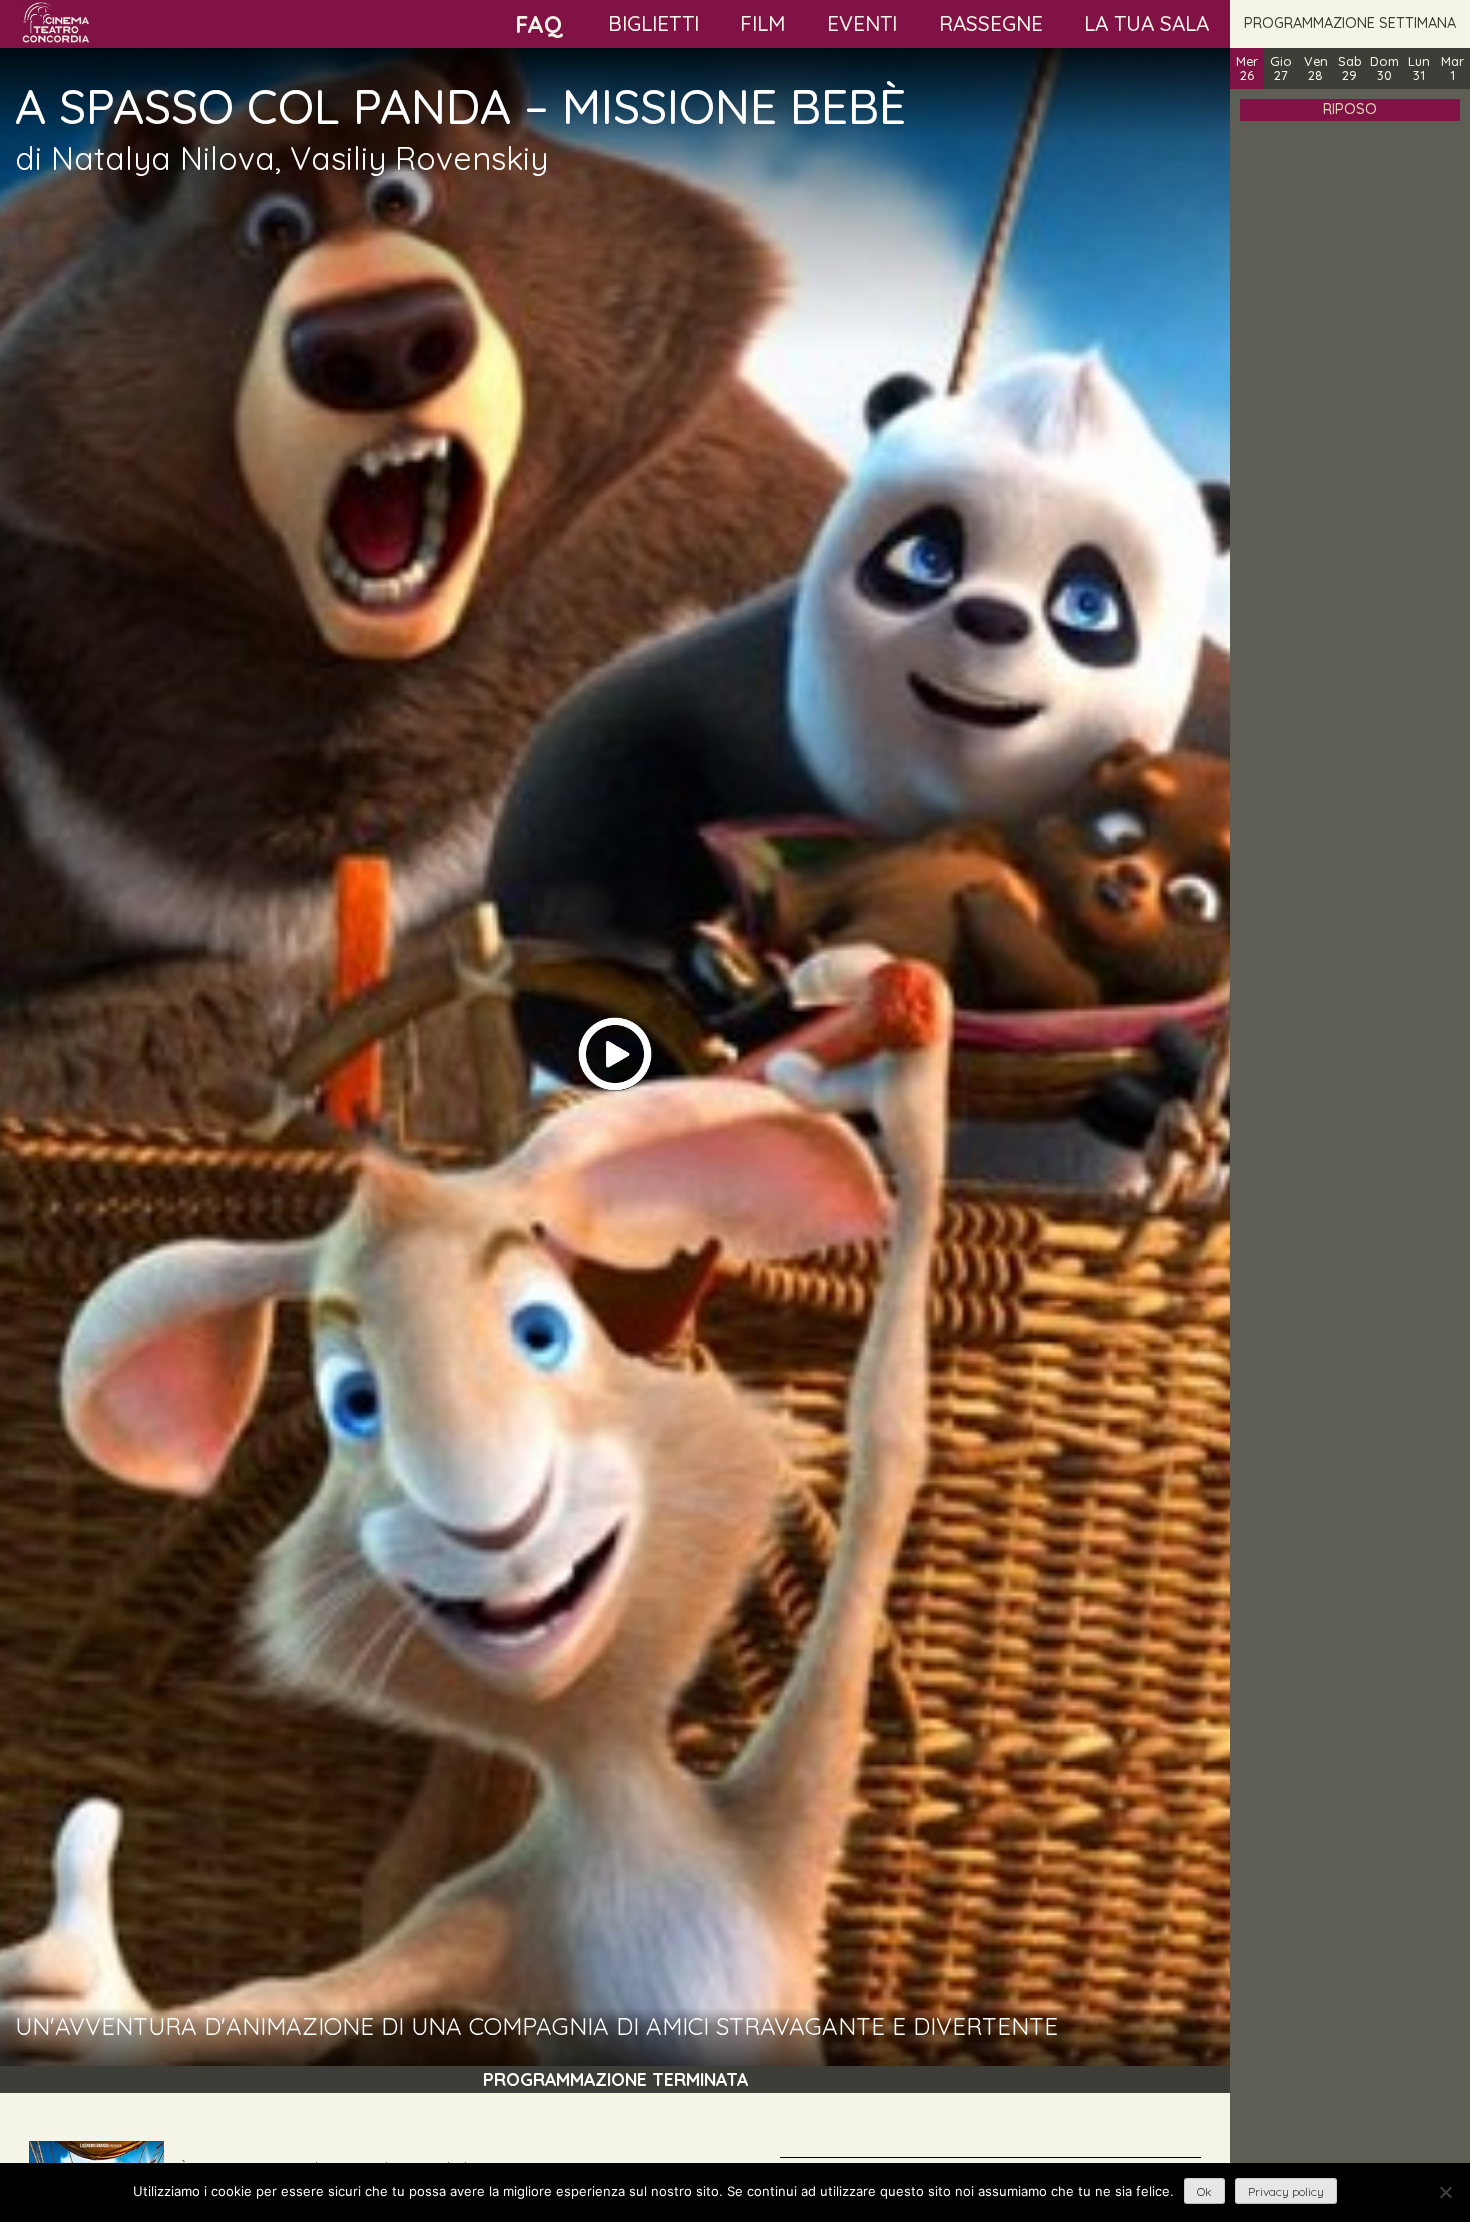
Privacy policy (1286, 2191)
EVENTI (862, 23)
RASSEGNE (991, 23)
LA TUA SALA (1146, 23)
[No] (1445, 2192)
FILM (762, 23)
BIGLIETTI (653, 23)
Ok (1204, 2191)
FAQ (539, 24)
